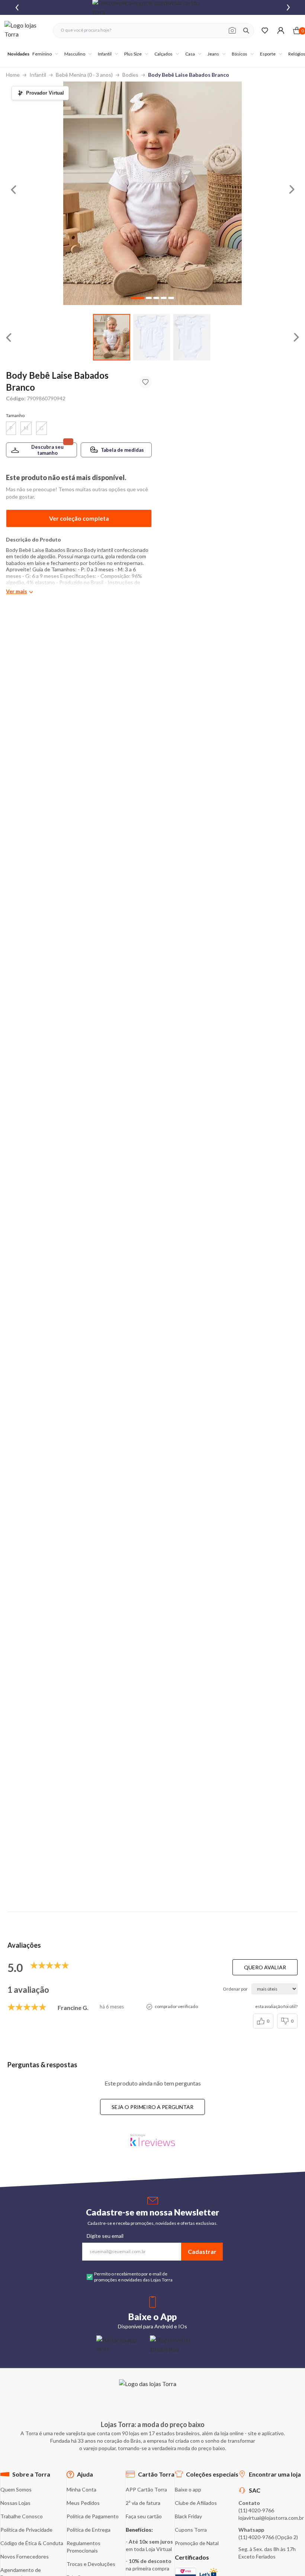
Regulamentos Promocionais (84, 2547)
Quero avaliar (265, 1967)
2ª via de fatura (143, 2503)
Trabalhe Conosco (22, 2516)
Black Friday (188, 2516)
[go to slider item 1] (152, 337)
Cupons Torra (191, 2530)
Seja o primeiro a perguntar (152, 2107)
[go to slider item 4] (171, 298)
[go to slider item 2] (192, 337)
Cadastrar (202, 2251)
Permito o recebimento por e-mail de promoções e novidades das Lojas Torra (133, 2277)
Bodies (130, 75)
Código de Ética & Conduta (32, 2543)
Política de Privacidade (26, 2530)
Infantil (38, 75)
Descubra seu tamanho (47, 450)
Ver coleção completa (79, 518)
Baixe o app (188, 2489)
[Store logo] (25, 30)
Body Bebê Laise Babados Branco (189, 75)
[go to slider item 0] (112, 337)
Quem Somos (16, 2489)
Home (13, 75)
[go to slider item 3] (164, 298)
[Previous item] (17, 7)
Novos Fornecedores (25, 2556)
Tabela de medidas (122, 450)
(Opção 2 (286, 2537)
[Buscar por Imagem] (232, 31)
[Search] (246, 31)
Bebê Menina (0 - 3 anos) (84, 75)
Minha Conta (81, 2489)
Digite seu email (105, 2236)
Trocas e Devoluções (91, 2564)
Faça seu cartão (144, 2516)
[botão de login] (281, 30)
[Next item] (288, 7)
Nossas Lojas (15, 2503)
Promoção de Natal (197, 2543)
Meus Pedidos (83, 2503)
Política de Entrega (89, 2530)
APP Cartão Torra (146, 2489)
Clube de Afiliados (196, 2503)
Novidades (18, 54)
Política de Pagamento (93, 2516)
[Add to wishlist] (145, 382)
